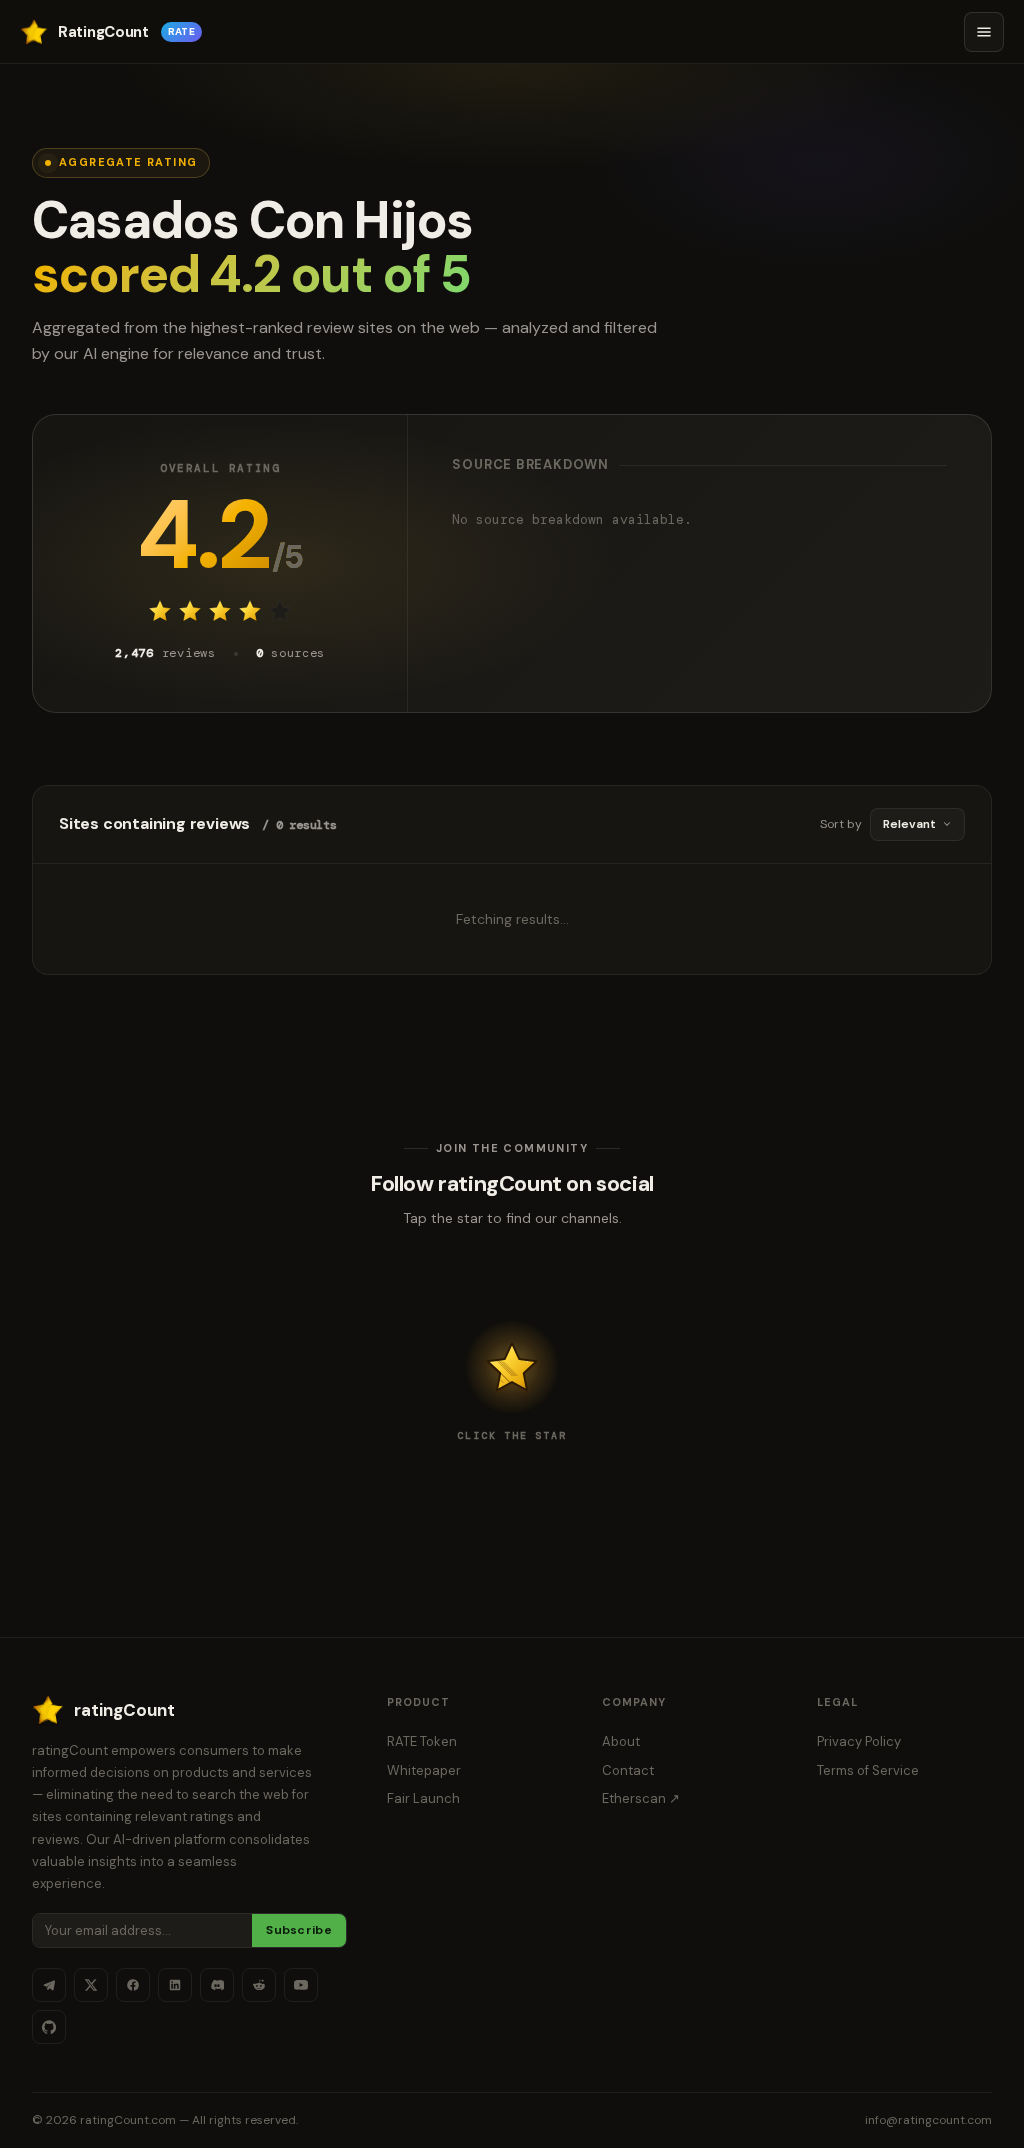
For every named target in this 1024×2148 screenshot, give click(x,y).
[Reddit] (259, 1985)
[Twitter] (91, 1985)
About (621, 1741)
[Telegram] (49, 1985)
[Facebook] (133, 1985)
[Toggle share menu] (512, 1367)
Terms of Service (868, 1770)
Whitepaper (424, 1770)
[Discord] (217, 1985)
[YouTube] (301, 1985)
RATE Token (422, 1741)
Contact (628, 1770)
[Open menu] (984, 32)
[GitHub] (49, 2027)
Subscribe (299, 1930)
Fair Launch (423, 1798)
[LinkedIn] (175, 1985)
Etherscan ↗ (641, 1798)
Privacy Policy (859, 1741)
